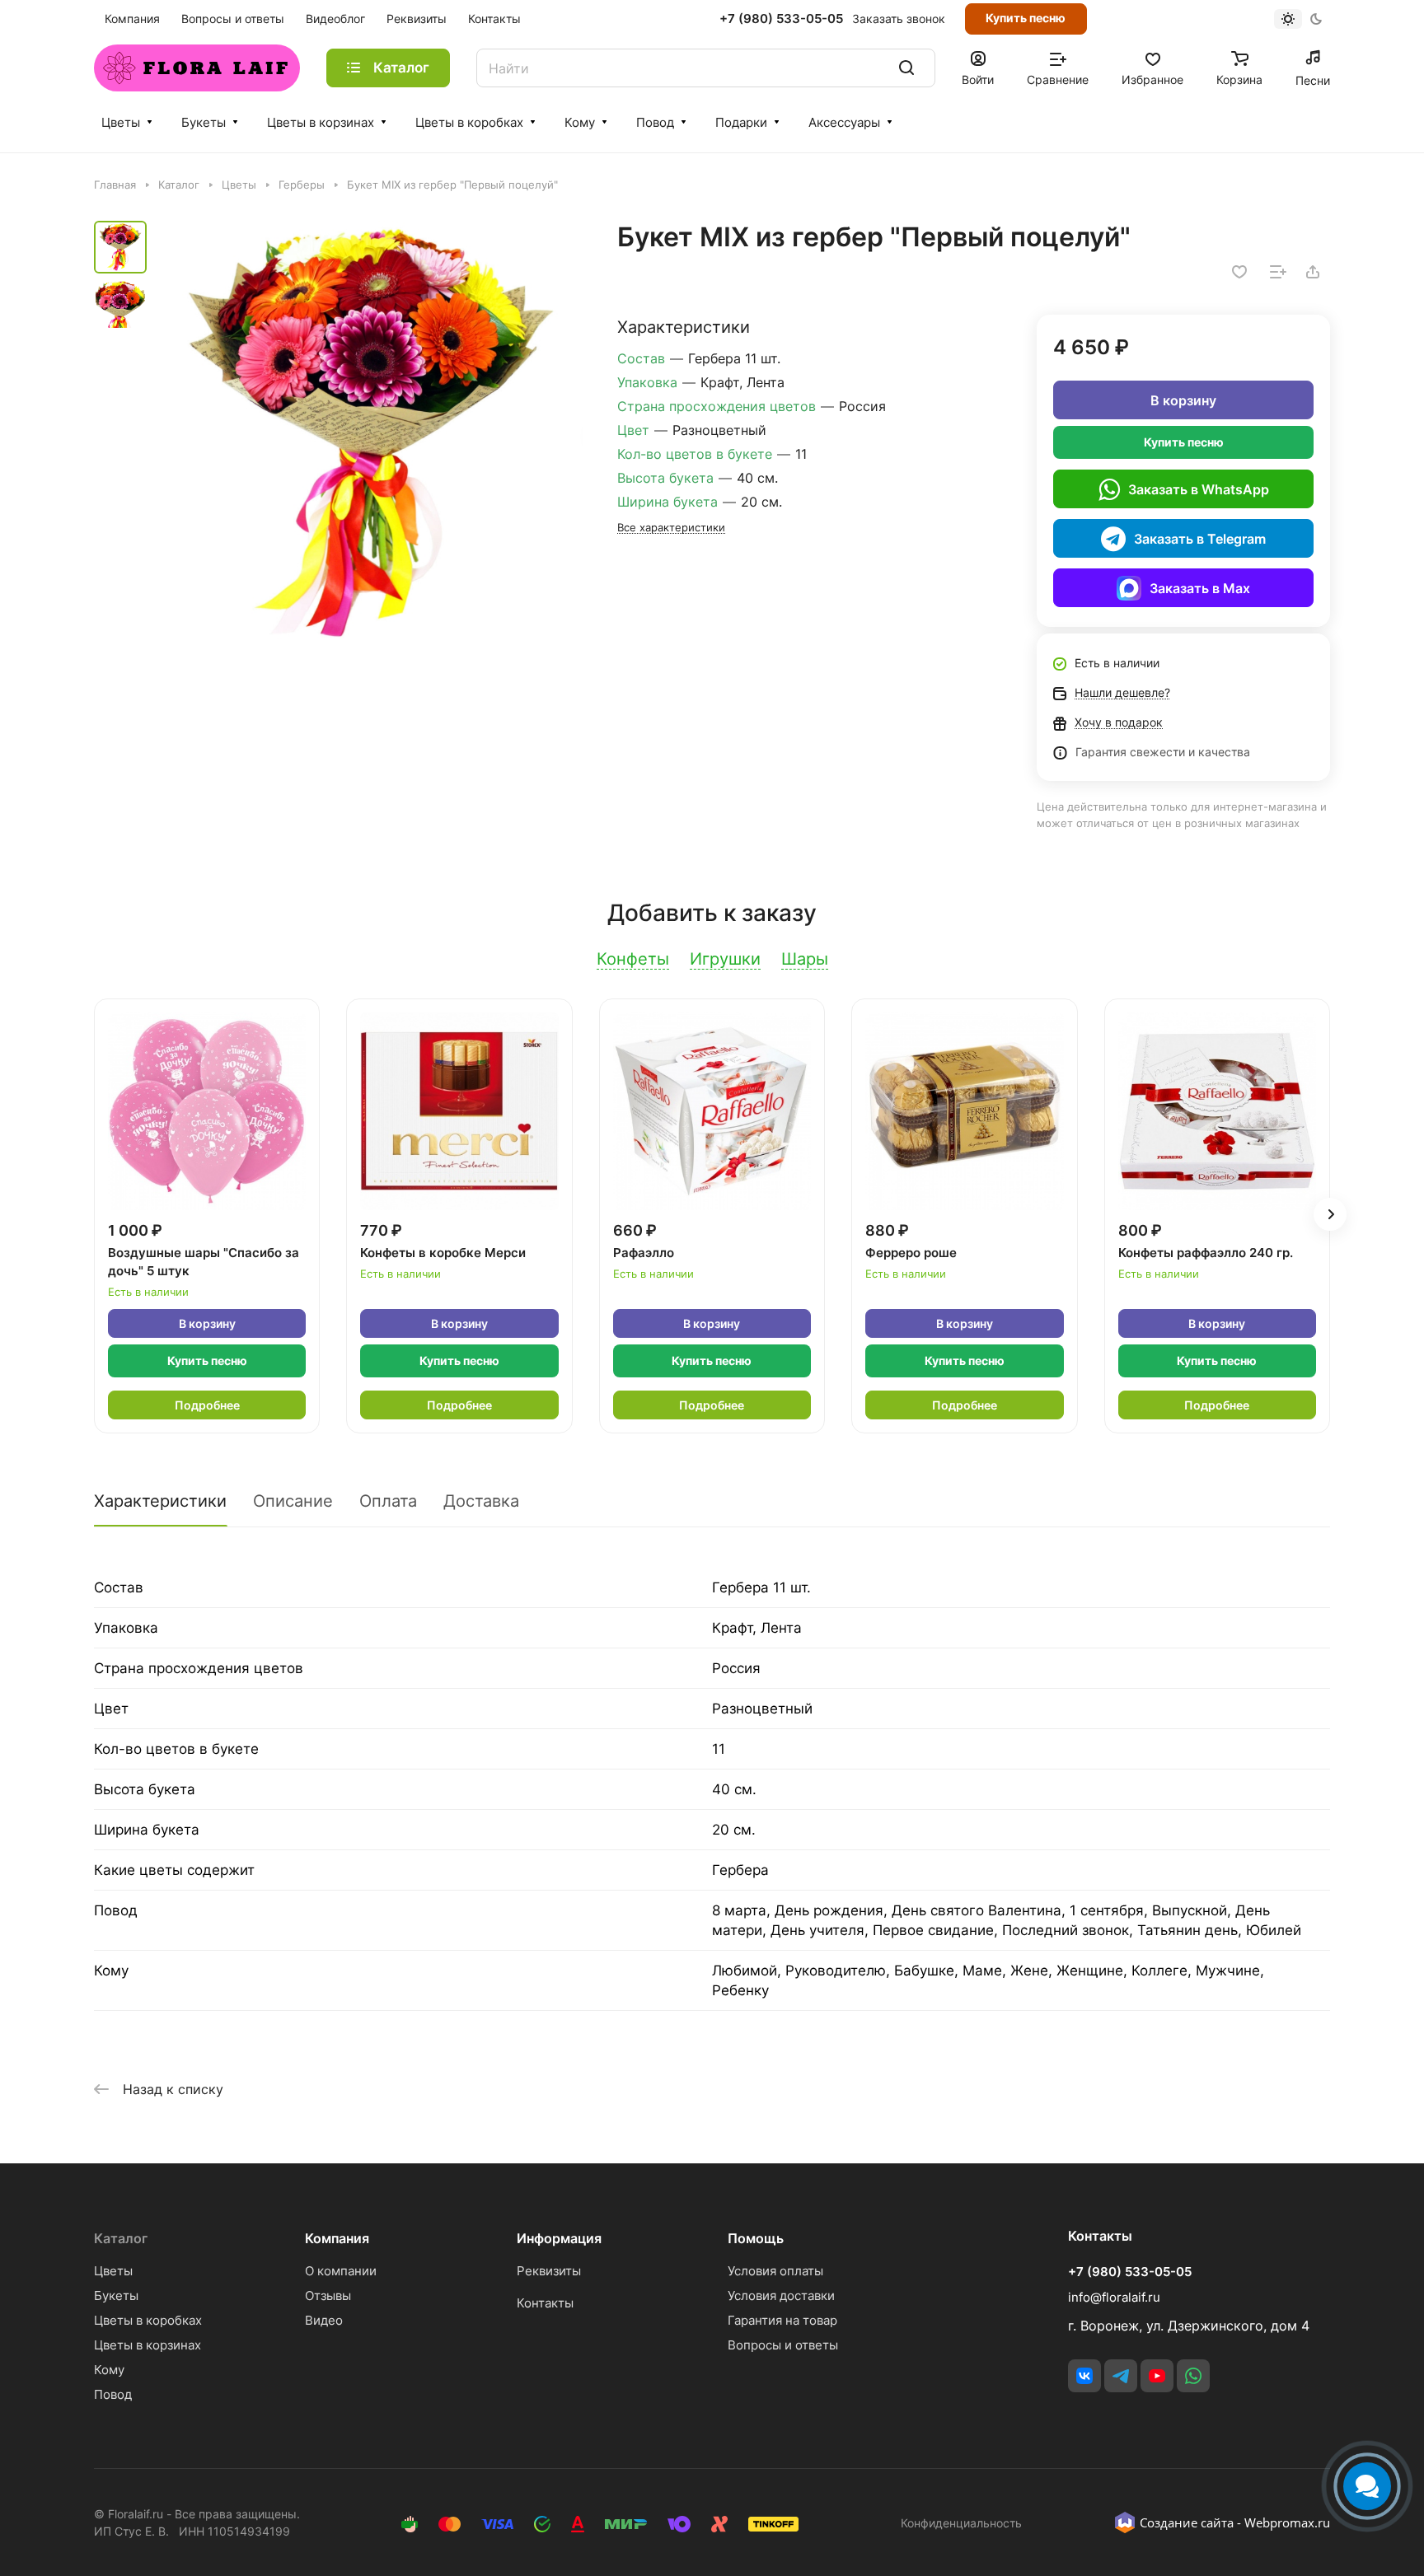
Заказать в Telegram (1200, 539)
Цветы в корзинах (321, 122)
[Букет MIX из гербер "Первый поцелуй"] (370, 434)
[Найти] (906, 68)
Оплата (388, 1501)
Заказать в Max (1200, 588)
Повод (655, 122)
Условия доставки (781, 2295)
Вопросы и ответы (783, 2345)
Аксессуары (844, 122)
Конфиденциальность (961, 2523)
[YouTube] (1157, 2376)
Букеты (204, 122)
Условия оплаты (775, 2271)
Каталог (121, 2238)
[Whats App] (1193, 2376)
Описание (293, 1501)
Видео (324, 2320)
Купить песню (1026, 18)
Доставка (481, 1501)
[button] (1330, 1214)
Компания (337, 2238)
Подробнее (207, 1405)
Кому (580, 122)
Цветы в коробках (469, 122)
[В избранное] (1239, 272)
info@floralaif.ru (1114, 2297)
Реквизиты (549, 2271)
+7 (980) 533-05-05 (781, 19)
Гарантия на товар (782, 2320)
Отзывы (328, 2295)
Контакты (545, 2303)
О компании (341, 2271)
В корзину (1183, 400)
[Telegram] (1121, 2376)
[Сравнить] (1278, 272)
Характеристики (160, 1501)
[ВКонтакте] (1084, 2376)
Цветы (121, 122)
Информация (559, 2238)
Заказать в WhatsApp (1199, 489)
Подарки (741, 122)
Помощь (756, 2238)
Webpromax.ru (1287, 2522)
